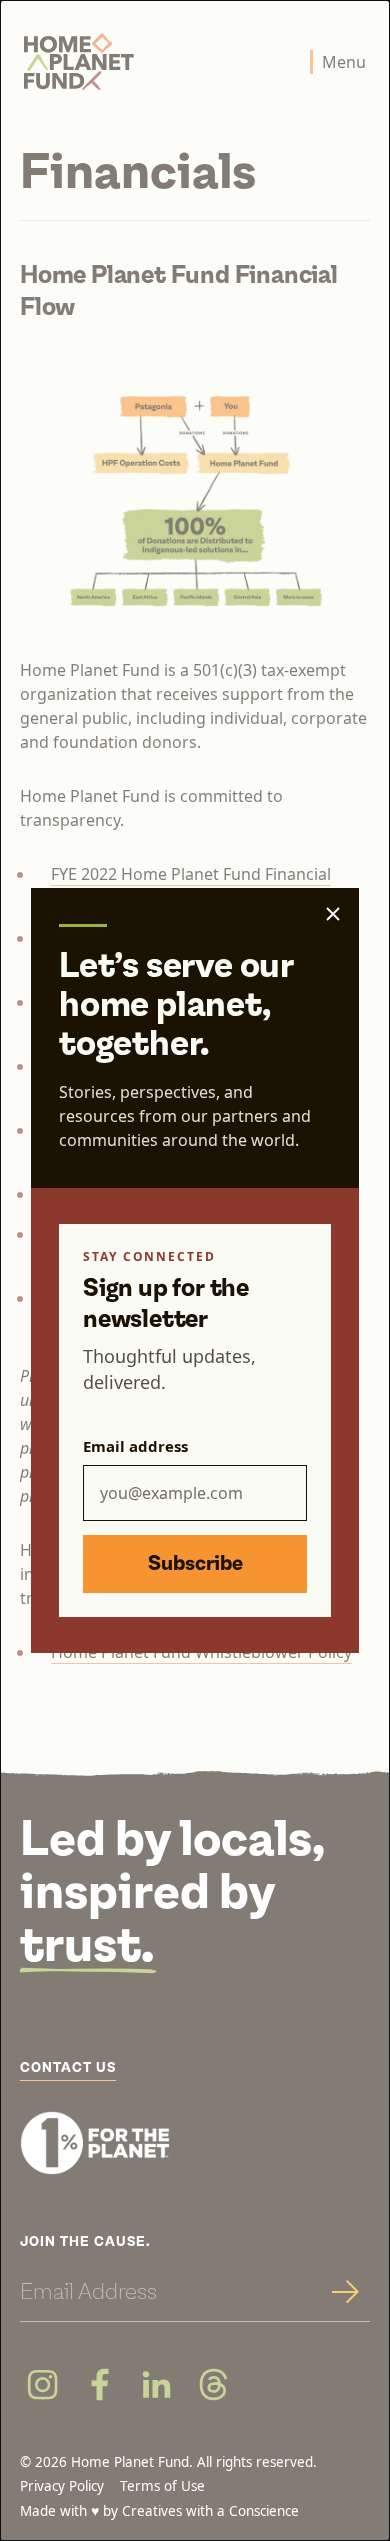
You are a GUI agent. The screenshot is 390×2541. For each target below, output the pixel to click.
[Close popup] (333, 914)
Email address (135, 1446)
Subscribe (195, 1564)
